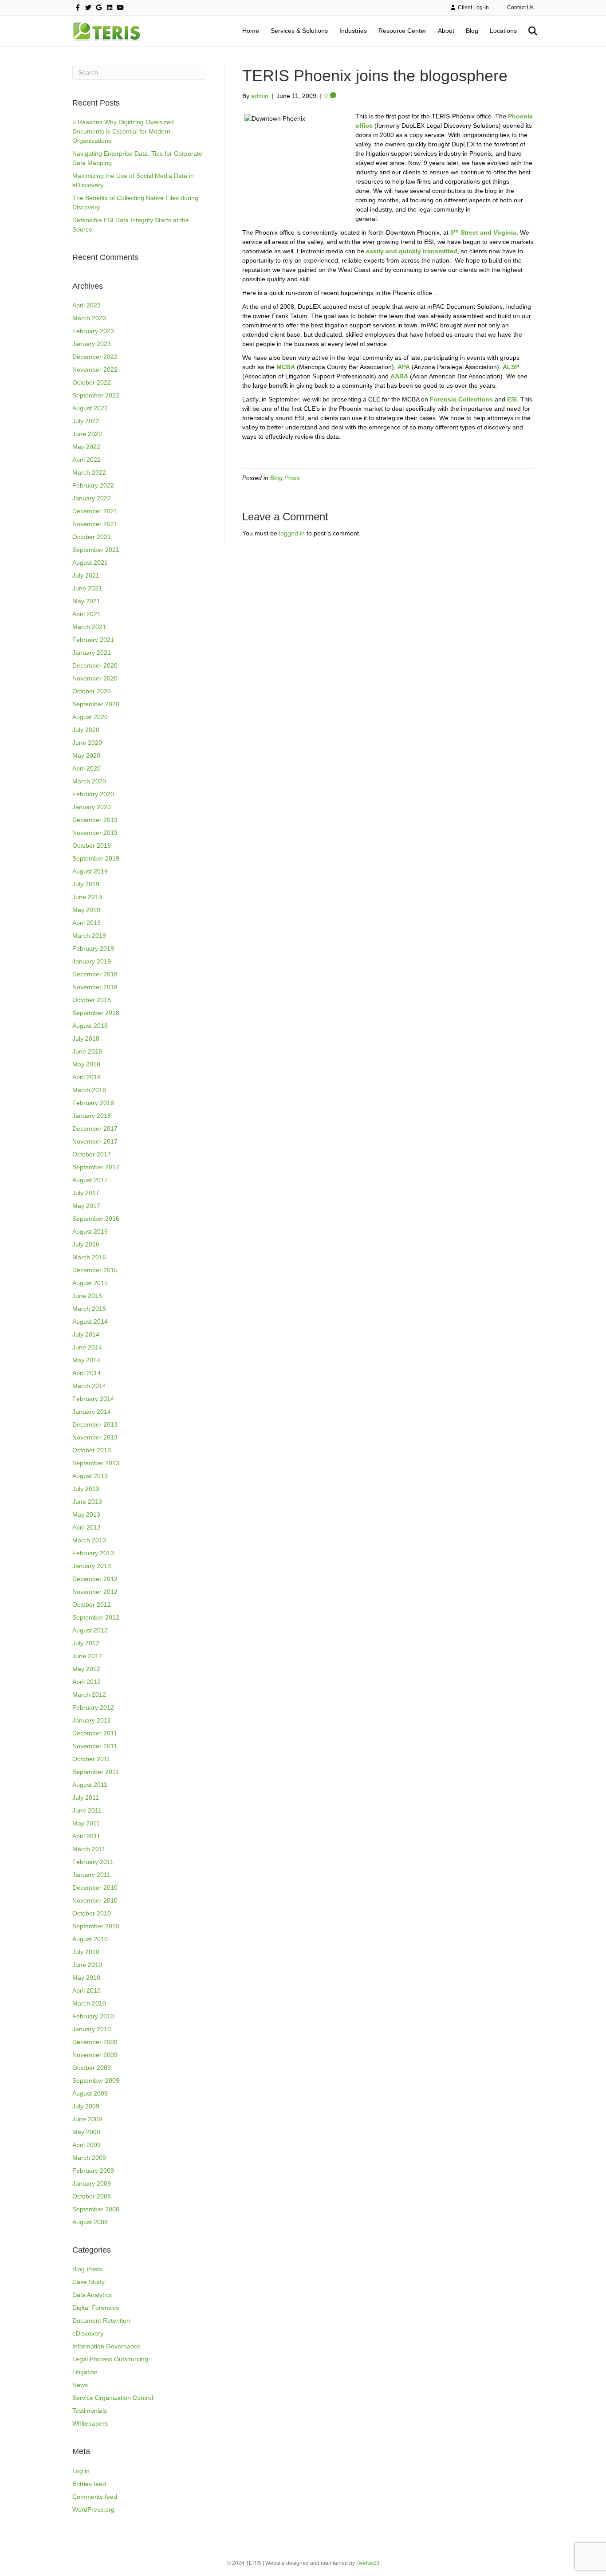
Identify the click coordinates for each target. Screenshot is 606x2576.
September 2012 (96, 1617)
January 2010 (92, 2029)
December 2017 (95, 1129)
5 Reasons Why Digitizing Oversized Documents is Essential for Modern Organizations (123, 131)
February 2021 (93, 640)
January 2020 (92, 807)
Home (251, 31)
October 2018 (92, 1000)
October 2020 (92, 691)
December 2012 (95, 1579)
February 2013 (93, 1553)
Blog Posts (87, 2269)
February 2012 (93, 1707)
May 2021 (86, 601)
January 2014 (92, 1412)
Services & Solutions (299, 31)
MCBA (286, 367)
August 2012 (90, 1630)
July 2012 (86, 1643)
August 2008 (90, 2222)
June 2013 (87, 1502)
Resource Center (402, 31)
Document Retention (101, 2320)
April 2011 (86, 1836)
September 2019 (96, 858)
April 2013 (87, 1527)
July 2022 (86, 421)
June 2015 (87, 1296)
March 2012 (89, 1695)
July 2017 (86, 1193)
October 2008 (92, 2196)
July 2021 (86, 575)
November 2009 (95, 2055)
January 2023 (92, 344)
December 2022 (95, 357)
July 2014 (86, 1334)
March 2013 (89, 1540)
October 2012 (92, 1605)
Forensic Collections (461, 399)
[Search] (528, 31)
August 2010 (90, 1939)
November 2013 (95, 1437)
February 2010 (93, 2016)
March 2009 (89, 2158)
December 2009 (95, 2042)
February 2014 (93, 1399)
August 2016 (90, 1231)
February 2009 (93, 2171)
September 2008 (96, 2209)
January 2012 (92, 1720)
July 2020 (86, 730)
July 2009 (86, 2106)
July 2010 (86, 1952)
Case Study (89, 2282)
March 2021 (89, 627)
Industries (353, 31)
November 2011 (95, 1746)
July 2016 (86, 1244)
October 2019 (92, 846)
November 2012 (95, 1592)
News (80, 2385)
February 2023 (93, 331)
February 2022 (93, 485)
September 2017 (96, 1167)
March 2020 (89, 781)
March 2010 (89, 2003)
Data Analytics (92, 2295)
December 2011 (95, 1733)
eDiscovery (88, 2333)
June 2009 (87, 2119)
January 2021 (92, 653)
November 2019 (95, 833)
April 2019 (87, 923)
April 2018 (87, 1077)
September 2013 (96, 1463)
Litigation (85, 2372)
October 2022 (92, 382)
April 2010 (87, 1990)
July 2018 (86, 1038)
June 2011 (87, 1810)
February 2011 (93, 1862)
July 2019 (86, 884)
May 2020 (86, 755)
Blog (472, 31)
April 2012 (87, 1682)
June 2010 (87, 1965)
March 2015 (89, 1309)
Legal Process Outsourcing (110, 2359)
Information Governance (106, 2346)
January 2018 (92, 1116)
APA (404, 367)
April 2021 (87, 614)
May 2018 (86, 1064)
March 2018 (89, 1090)
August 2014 (90, 1321)
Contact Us (520, 8)
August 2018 (90, 1026)
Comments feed (95, 2497)
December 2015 (95, 1270)
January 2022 (92, 498)
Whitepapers (90, 2423)
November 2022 (95, 370)
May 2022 (86, 447)
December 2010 (95, 1888)
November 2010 (95, 1900)
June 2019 (87, 897)
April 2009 (87, 2145)
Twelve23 (368, 2563)
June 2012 (87, 1656)
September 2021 (96, 550)
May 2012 (86, 1669)
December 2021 (95, 511)
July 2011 (86, 1797)
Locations (503, 31)
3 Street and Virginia (483, 232)
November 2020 (95, 678)
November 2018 (95, 987)
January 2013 (92, 1566)
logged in (292, 533)
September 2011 (96, 1772)
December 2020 (95, 665)
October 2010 (92, 1913)
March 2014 (89, 1386)
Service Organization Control (113, 2398)
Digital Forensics (96, 2308)
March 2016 (89, 1257)
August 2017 (90, 1180)
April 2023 (87, 305)
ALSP (511, 367)
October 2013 (92, 1450)
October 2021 (92, 537)
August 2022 (90, 408)
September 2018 (96, 1013)
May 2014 (86, 1360)
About (446, 31)
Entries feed (89, 2484)
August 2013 (90, 1476)
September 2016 (96, 1219)
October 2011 (91, 1759)
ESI (512, 399)
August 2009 (90, 2093)
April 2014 (87, 1373)
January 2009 (92, 2183)
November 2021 (95, 524)
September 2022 (96, 395)
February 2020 (93, 794)
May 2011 (86, 1823)
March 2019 (89, 936)
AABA (399, 376)
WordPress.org (93, 2509)
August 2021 (90, 562)
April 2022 (87, 460)
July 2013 (86, 1489)
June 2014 (87, 1347)
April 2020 (87, 768)
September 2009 (96, 2080)
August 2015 (90, 1283)
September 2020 (96, 704)
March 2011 (89, 1849)
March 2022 (89, 472)
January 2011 (91, 1875)
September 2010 (96, 1926)
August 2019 (90, 871)
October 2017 (92, 1154)
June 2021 (87, 588)
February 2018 (93, 1103)
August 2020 (90, 717)
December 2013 (95, 1424)
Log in (81, 2471)
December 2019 (95, 820)
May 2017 (86, 1206)
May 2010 (86, 1978)
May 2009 (86, 2132)
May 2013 (86, 1514)
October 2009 (92, 2068)
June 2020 (87, 743)
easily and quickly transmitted (412, 251)
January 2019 (92, 961)
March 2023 (89, 318)
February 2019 (93, 948)
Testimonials (90, 2411)
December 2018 (95, 974)
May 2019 (86, 910)
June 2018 (87, 1051)
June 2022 (87, 434)
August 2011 (90, 1785)
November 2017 (95, 1141)
